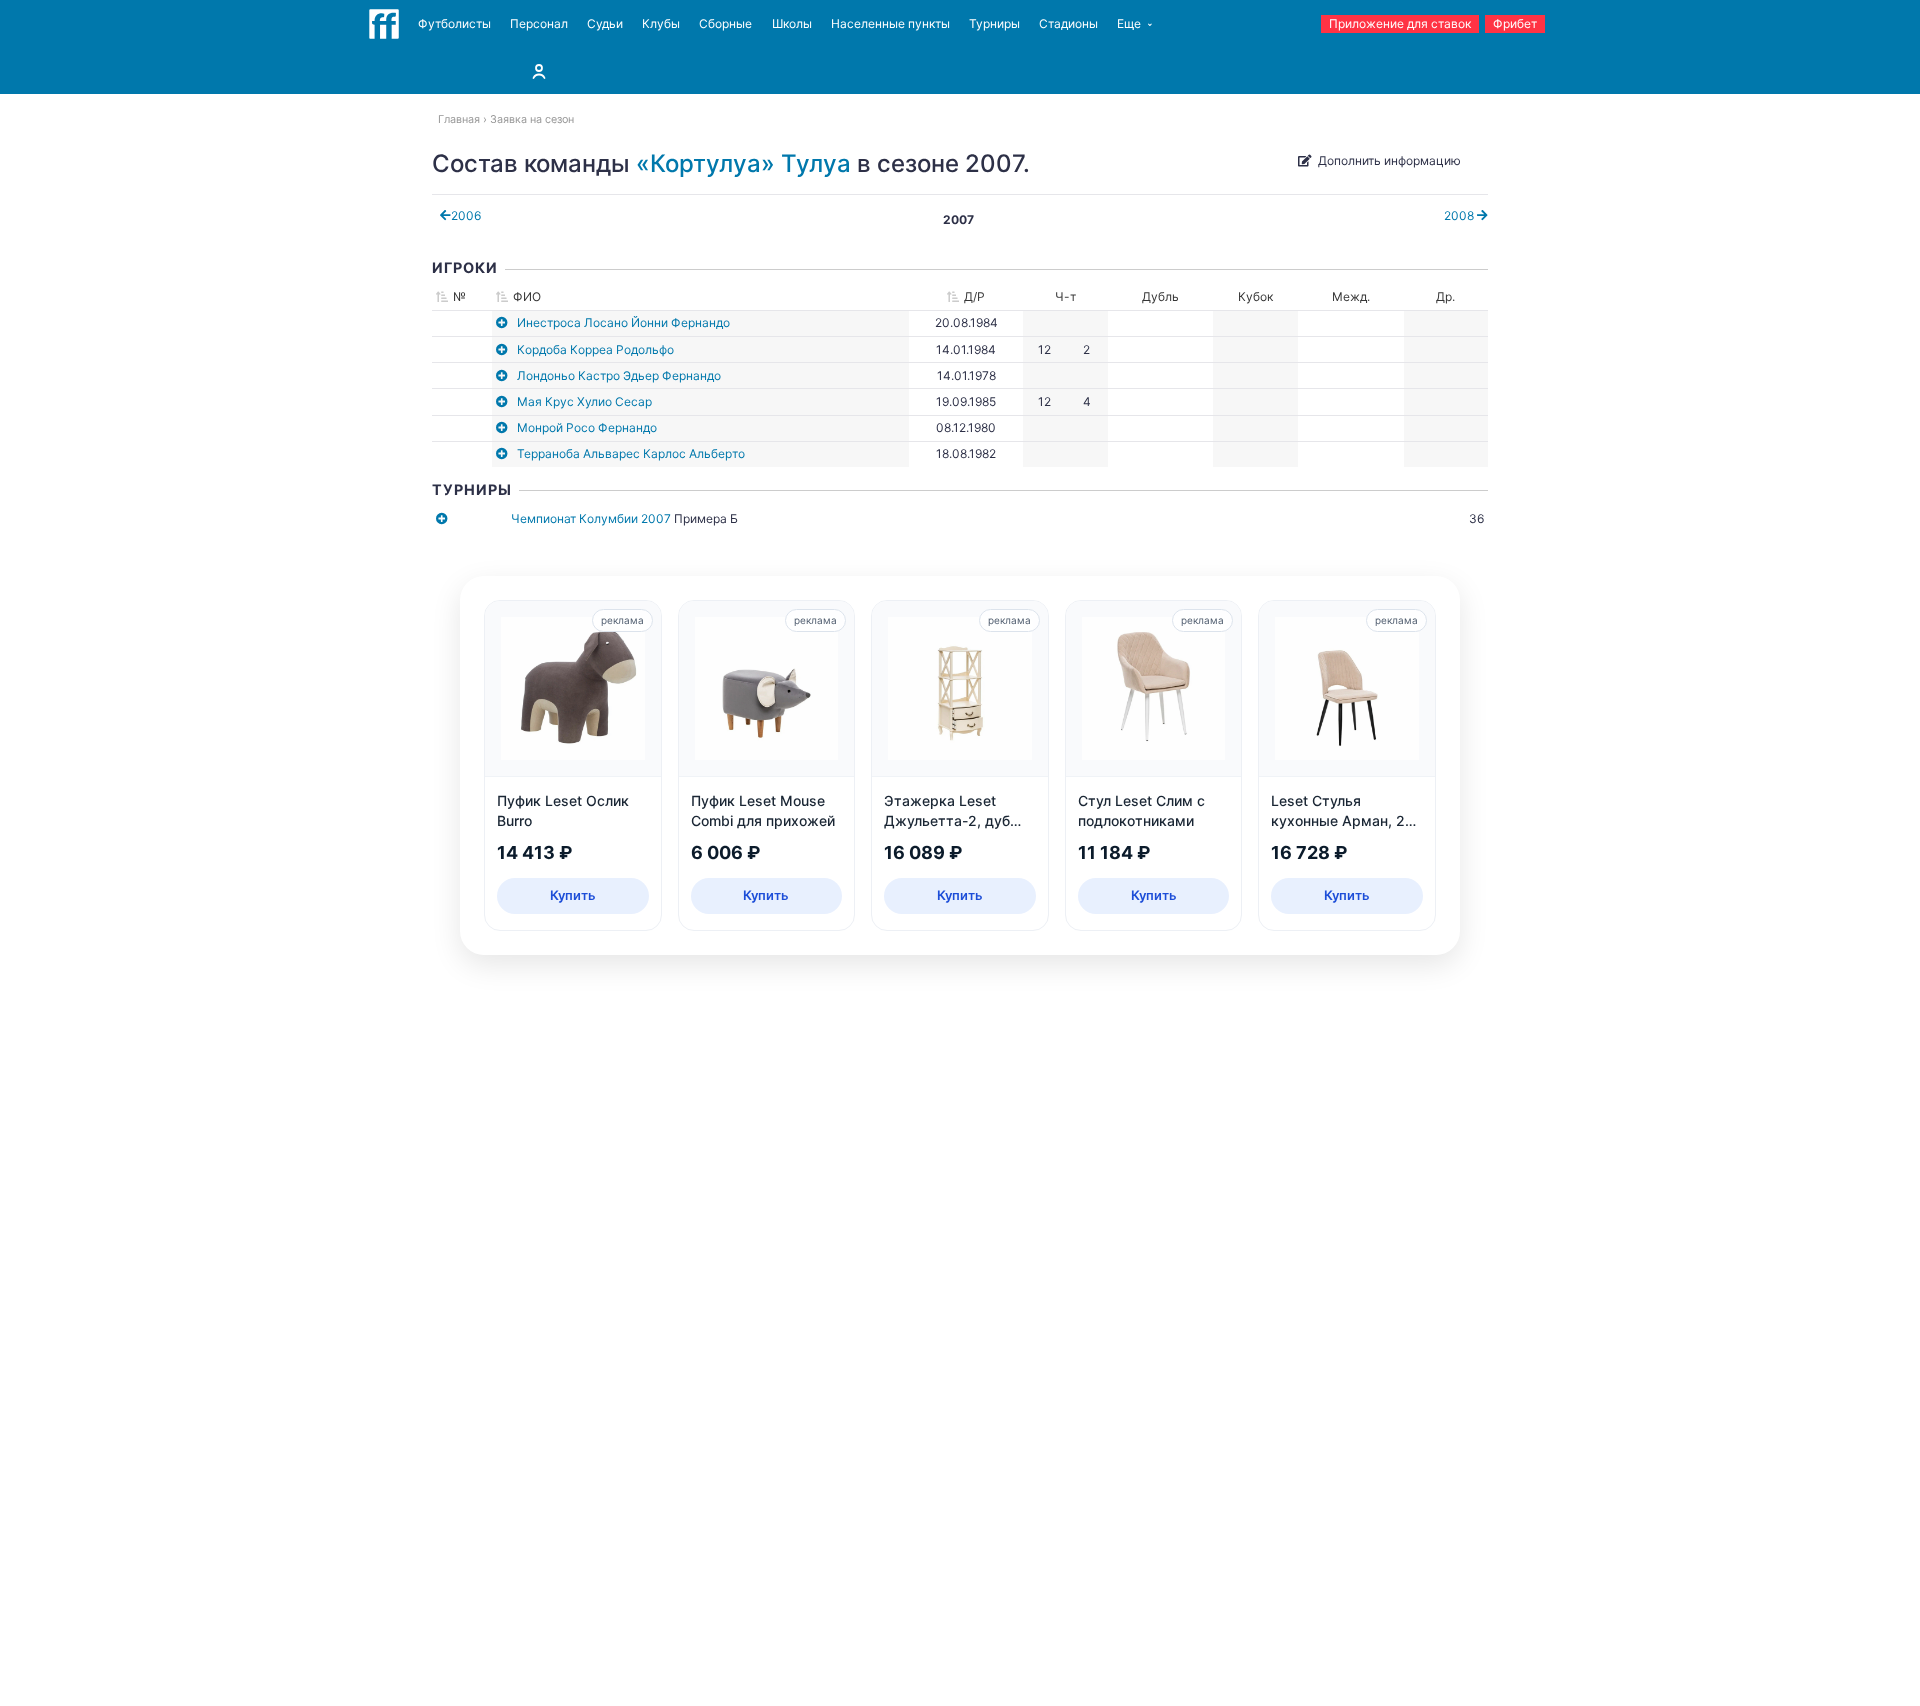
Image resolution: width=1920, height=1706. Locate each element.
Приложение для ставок (1400, 23)
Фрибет (1515, 23)
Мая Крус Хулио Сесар (584, 401)
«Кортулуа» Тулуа (743, 163)
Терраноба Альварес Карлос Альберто (631, 453)
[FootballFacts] (384, 24)
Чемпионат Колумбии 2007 (591, 518)
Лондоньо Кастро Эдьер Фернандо (619, 375)
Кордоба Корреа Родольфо (595, 349)
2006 (466, 215)
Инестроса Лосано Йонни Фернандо (623, 322)
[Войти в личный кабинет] (539, 71)
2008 (1460, 215)
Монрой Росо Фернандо (587, 427)
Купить (573, 895)
